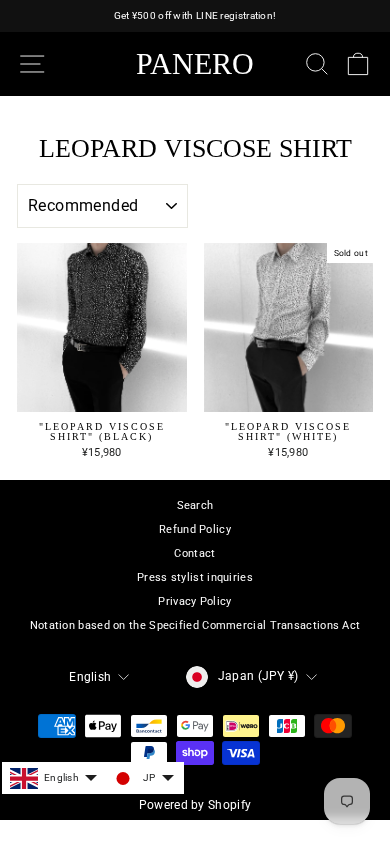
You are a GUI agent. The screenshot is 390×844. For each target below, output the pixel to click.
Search (195, 505)
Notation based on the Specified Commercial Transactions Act (195, 625)
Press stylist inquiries (195, 577)
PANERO (195, 63)
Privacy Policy (194, 601)
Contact (194, 553)
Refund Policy (195, 529)
